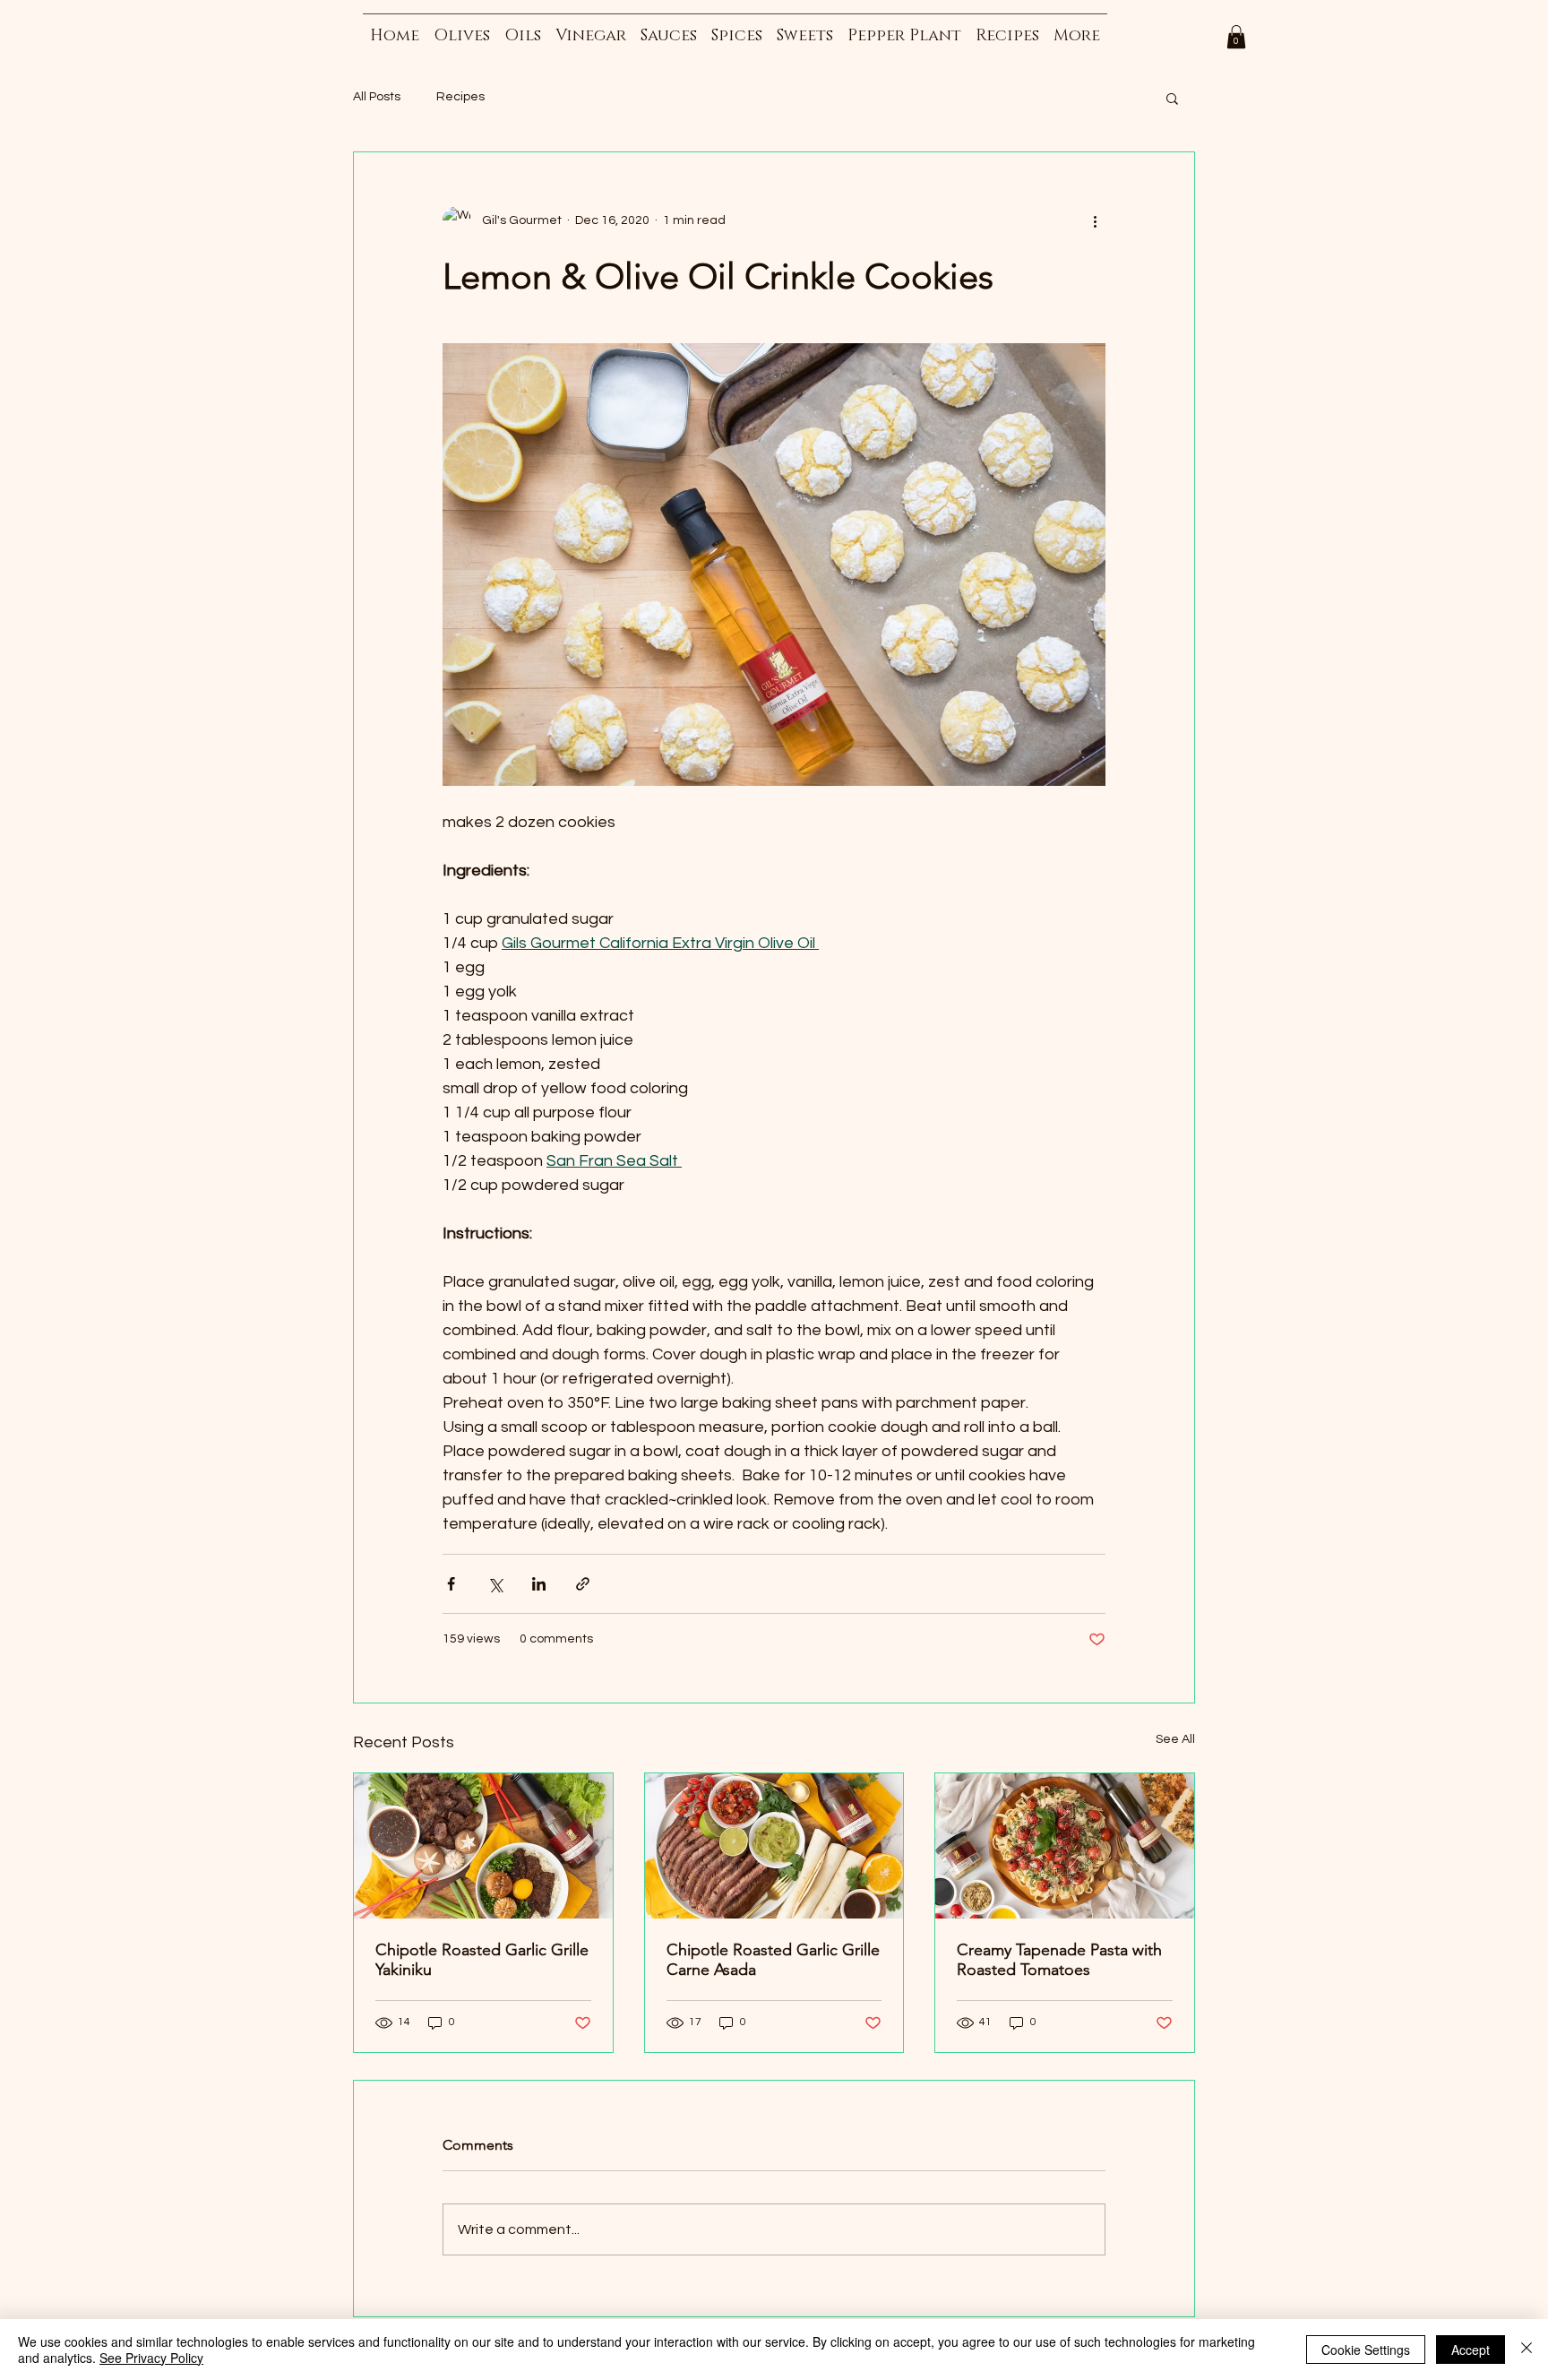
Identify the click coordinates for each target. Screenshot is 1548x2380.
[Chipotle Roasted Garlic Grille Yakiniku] (483, 1846)
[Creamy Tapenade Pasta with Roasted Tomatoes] (1065, 1846)
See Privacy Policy (151, 2358)
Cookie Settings (1366, 2350)
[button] (1236, 37)
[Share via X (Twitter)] (495, 1584)
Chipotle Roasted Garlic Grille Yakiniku (482, 1960)
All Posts (377, 97)
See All (1175, 1739)
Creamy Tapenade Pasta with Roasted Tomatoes (1059, 1960)
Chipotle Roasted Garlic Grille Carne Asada (773, 1960)
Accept (1471, 2350)
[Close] (1526, 2350)
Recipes (460, 97)
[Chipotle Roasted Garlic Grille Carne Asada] (774, 1846)
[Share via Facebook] (451, 1584)
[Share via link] (583, 1584)
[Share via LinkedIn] (539, 1584)
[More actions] (1095, 220)
